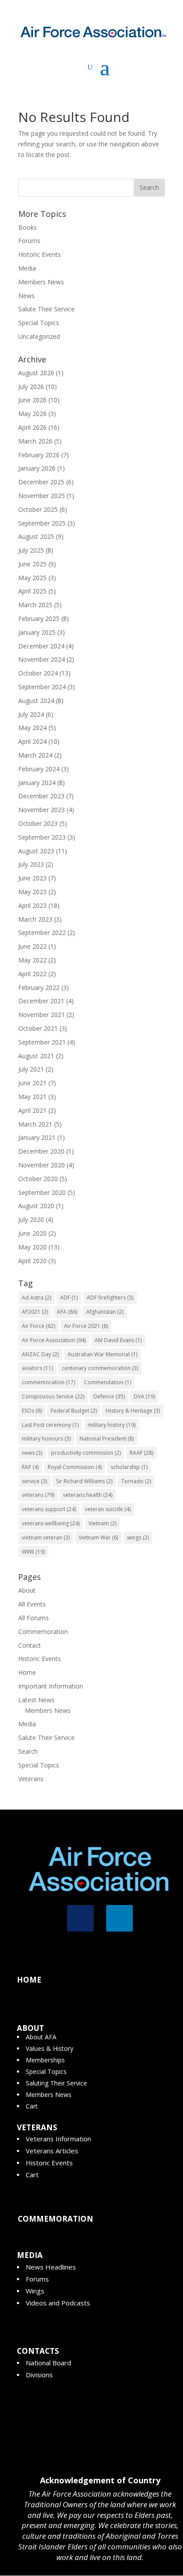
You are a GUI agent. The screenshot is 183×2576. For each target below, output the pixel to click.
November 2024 (42, 659)
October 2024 (38, 673)
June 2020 (32, 1233)
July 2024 (31, 714)
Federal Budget (74, 1411)
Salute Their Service (46, 309)
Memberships (45, 2060)
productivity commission (86, 1453)
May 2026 (32, 414)
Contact (30, 1645)
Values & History (50, 2048)
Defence (109, 1396)
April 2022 (32, 974)
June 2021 (32, 1083)
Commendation (107, 1382)
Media (27, 268)
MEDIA (30, 2255)
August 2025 (36, 536)
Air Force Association (54, 1340)
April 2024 (32, 741)
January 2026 (37, 468)
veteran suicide (108, 1509)
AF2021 (35, 1312)
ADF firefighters (110, 1298)
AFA (67, 1312)
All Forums (34, 1618)
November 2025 (42, 496)
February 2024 (39, 769)
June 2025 (32, 564)
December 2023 (41, 796)
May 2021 (32, 1097)
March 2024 (35, 755)
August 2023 (36, 851)
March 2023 (35, 919)
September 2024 (42, 687)
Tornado (136, 1481)
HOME (29, 1980)
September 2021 (42, 1042)
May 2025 (32, 578)
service (34, 1481)
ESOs (32, 1411)
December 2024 (41, 646)
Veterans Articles (52, 2151)
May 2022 (32, 960)
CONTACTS (38, 2351)
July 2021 (31, 1069)
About (27, 1590)
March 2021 (35, 1124)
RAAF (141, 1453)
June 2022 (32, 946)
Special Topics (39, 323)
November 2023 (42, 810)
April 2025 (32, 591)
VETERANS (37, 2127)
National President (107, 1439)
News (26, 296)
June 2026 (32, 400)
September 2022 (42, 933)
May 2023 (32, 892)
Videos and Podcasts (58, 2303)
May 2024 (32, 728)
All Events (32, 1604)
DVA (144, 1396)
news (32, 1453)
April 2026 (32, 427)
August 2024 (36, 701)
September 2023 (42, 837)
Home (27, 1672)
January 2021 (37, 1137)
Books (28, 227)
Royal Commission (75, 1467)
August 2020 (36, 1206)
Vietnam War (98, 1537)
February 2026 (39, 455)
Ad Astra (36, 1298)
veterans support (49, 1509)
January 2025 (37, 632)
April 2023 (32, 905)
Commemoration (43, 1632)
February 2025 (39, 618)
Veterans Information (58, 2139)
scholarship (129, 1467)
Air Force (38, 1326)
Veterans (31, 1779)
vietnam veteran (46, 1537)
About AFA (41, 2037)
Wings (35, 2291)
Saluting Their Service (56, 2083)
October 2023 (38, 823)
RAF (30, 1467)
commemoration (48, 1382)
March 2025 (35, 605)
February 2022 (39, 988)
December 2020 (41, 1151)
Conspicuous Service (53, 1396)
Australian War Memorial (102, 1354)
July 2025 (31, 550)
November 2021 (42, 1015)
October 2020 (38, 1179)
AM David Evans (118, 1340)
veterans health (88, 1495)
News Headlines (51, 2267)
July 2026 (31, 387)
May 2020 (32, 1247)
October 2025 (38, 509)
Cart (32, 2106)
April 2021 (32, 1110)
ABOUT (30, 2028)
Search (28, 1751)
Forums (29, 241)
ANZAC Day (40, 1354)
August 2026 (36, 373)
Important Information (51, 1686)
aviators (37, 1368)
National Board (48, 2363)
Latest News (36, 1700)
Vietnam (102, 1523)
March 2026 (35, 441)
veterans (38, 1495)
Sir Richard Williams (84, 1481)
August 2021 (36, 1056)
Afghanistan (105, 1312)
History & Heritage (133, 1411)
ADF (69, 1298)
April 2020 (32, 1261)
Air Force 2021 (86, 1326)
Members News (41, 282)
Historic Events (40, 254)
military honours (46, 1439)
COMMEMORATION (56, 2219)
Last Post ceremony (50, 1425)
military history (111, 1425)
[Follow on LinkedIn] (119, 1918)
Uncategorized (39, 336)
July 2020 (31, 1219)
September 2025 (42, 523)
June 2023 (32, 878)
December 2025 (41, 482)
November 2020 (42, 1165)
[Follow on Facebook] (80, 1918)
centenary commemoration (100, 1368)
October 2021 (38, 1028)
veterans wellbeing (51, 1523)
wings (138, 1537)
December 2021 (41, 1001)
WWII (33, 1552)
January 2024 (37, 783)
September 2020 (42, 1192)
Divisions (39, 2375)
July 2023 (31, 864)
